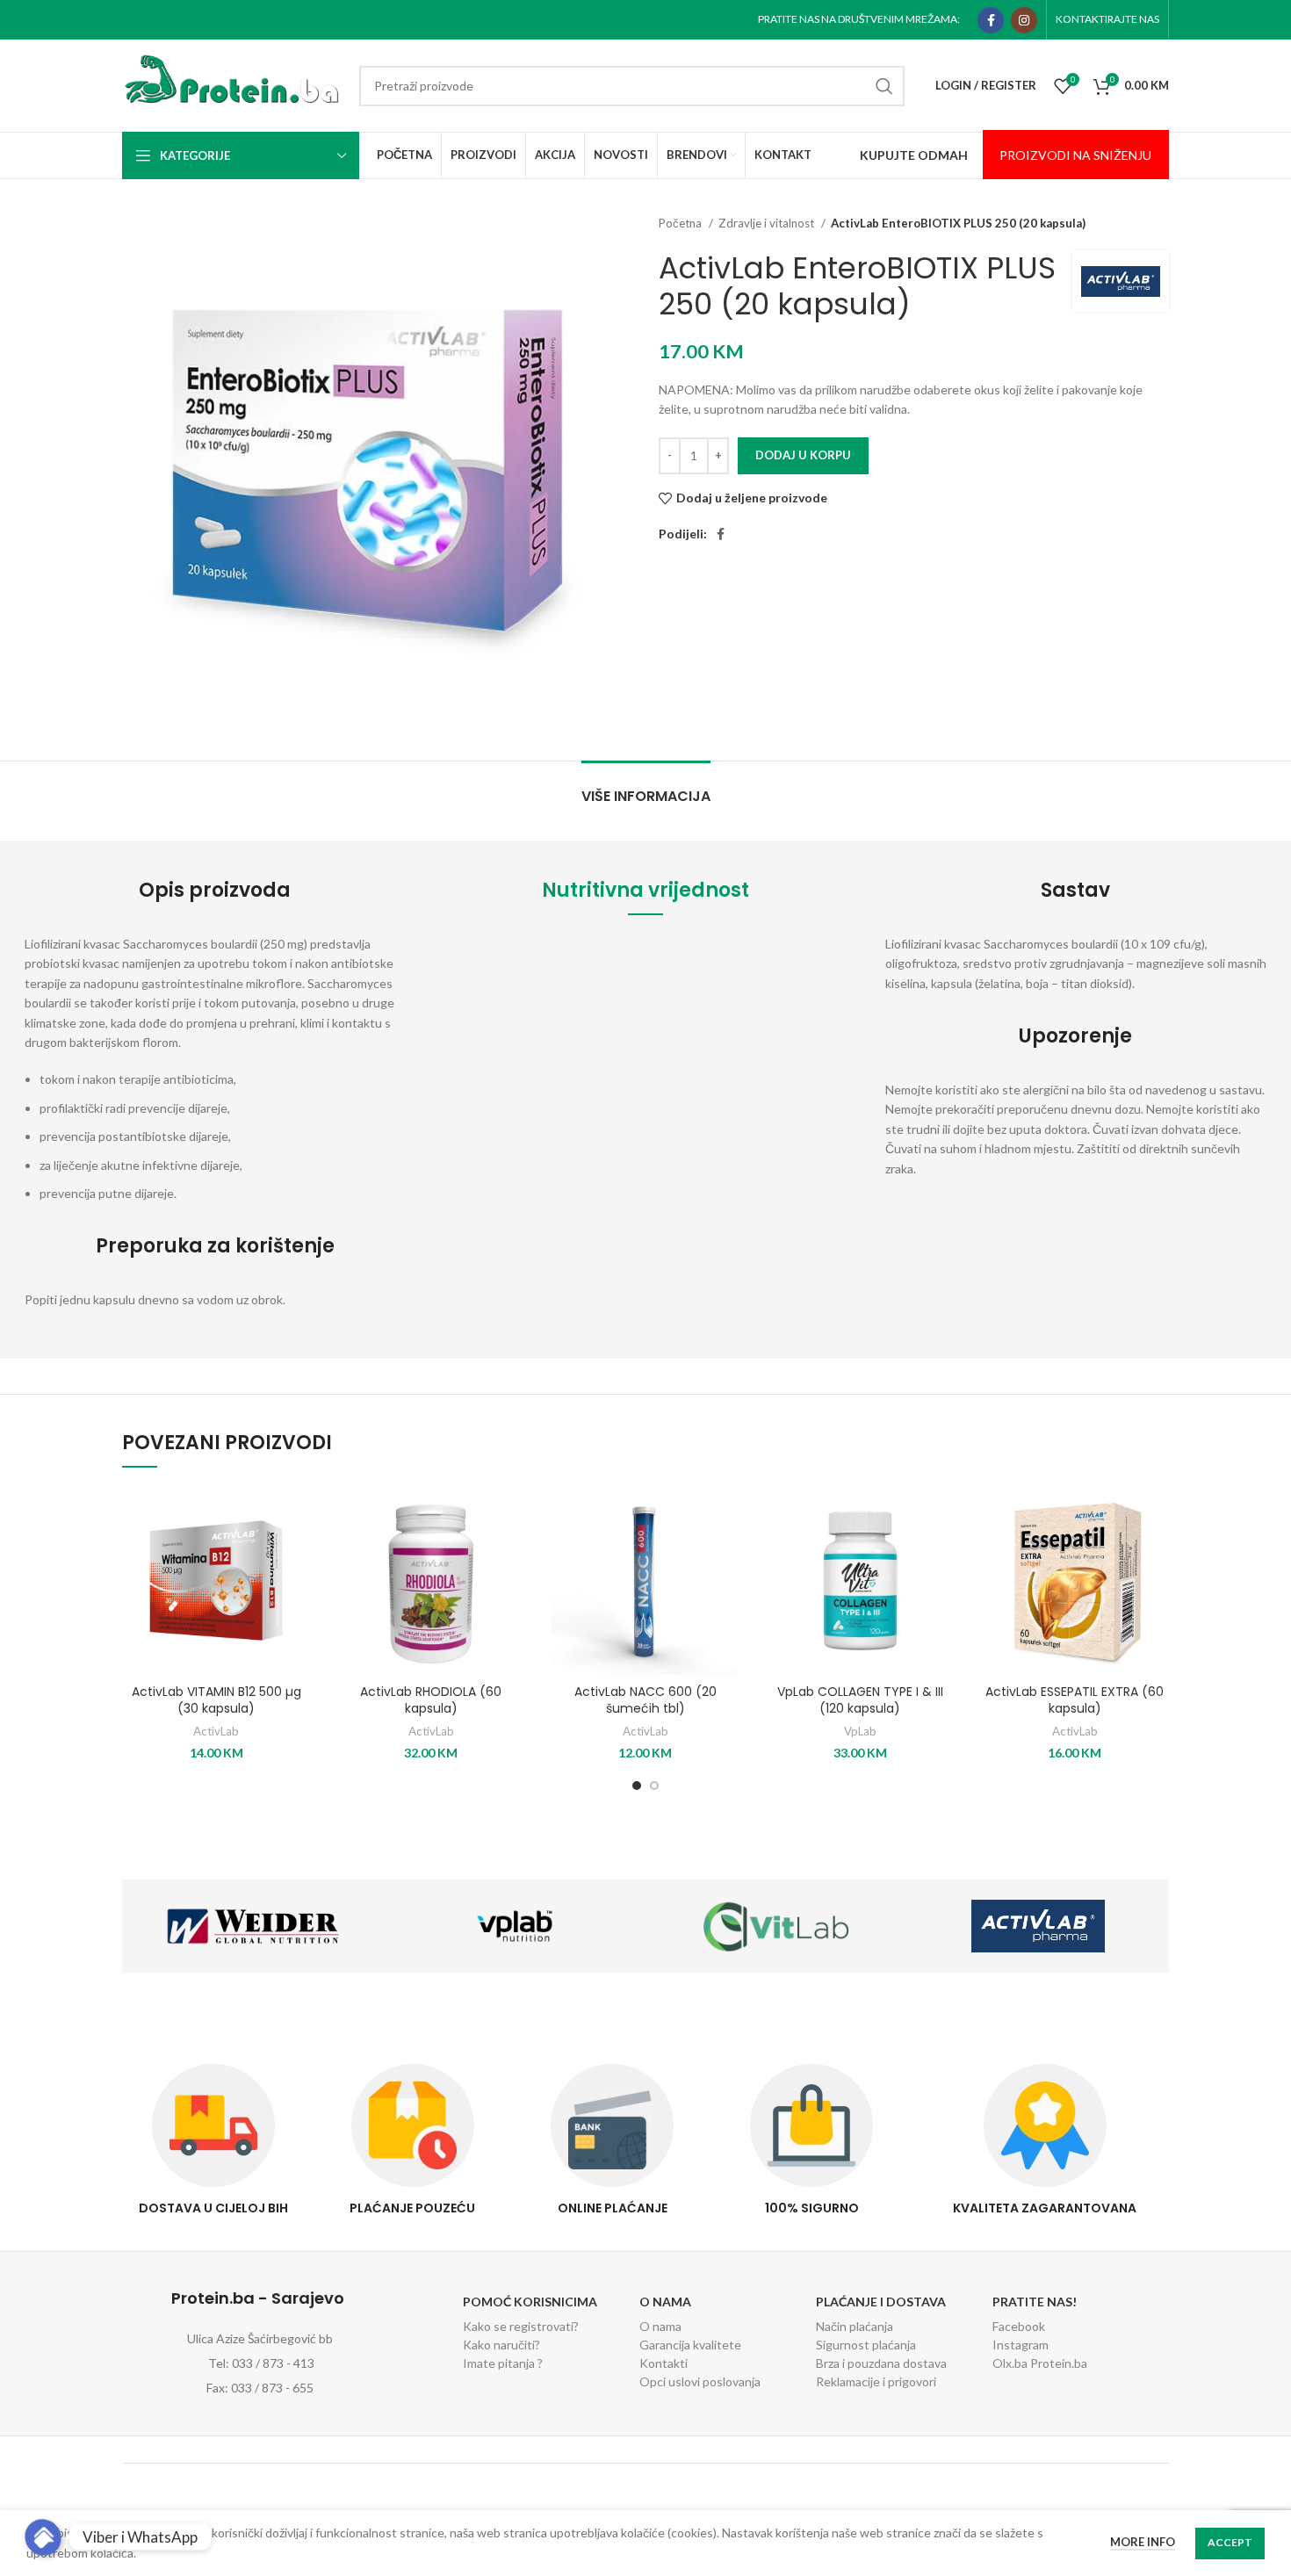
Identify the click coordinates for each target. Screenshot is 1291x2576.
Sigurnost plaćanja (866, 2345)
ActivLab (216, 1731)
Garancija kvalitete (690, 2345)
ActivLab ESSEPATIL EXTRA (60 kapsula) (1075, 1700)
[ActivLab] (1038, 1926)
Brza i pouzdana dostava (881, 2363)
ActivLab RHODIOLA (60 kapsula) (431, 1700)
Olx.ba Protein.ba (1040, 2363)
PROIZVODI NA (1045, 155)
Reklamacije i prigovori (876, 2381)
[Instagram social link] (1024, 20)
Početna (682, 223)
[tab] (646, 787)
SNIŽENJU (1121, 155)
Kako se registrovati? (521, 2326)
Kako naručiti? (501, 2345)
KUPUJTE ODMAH (914, 155)
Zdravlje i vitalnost (768, 223)
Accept (1230, 2542)
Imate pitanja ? (503, 2363)
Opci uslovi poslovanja (700, 2381)
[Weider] (253, 1926)
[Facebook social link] (991, 20)
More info (1143, 2542)
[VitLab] (776, 1926)
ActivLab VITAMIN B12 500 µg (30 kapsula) (216, 1700)
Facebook (1019, 2326)
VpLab (860, 1731)
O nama (660, 2326)
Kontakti (664, 2363)
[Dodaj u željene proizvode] (297, 1515)
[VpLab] (515, 1926)
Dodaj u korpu (803, 455)
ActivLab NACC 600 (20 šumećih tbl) (645, 1700)
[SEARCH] (884, 86)
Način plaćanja (855, 2326)
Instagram (1021, 2345)
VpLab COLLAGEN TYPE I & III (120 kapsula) (860, 1700)
